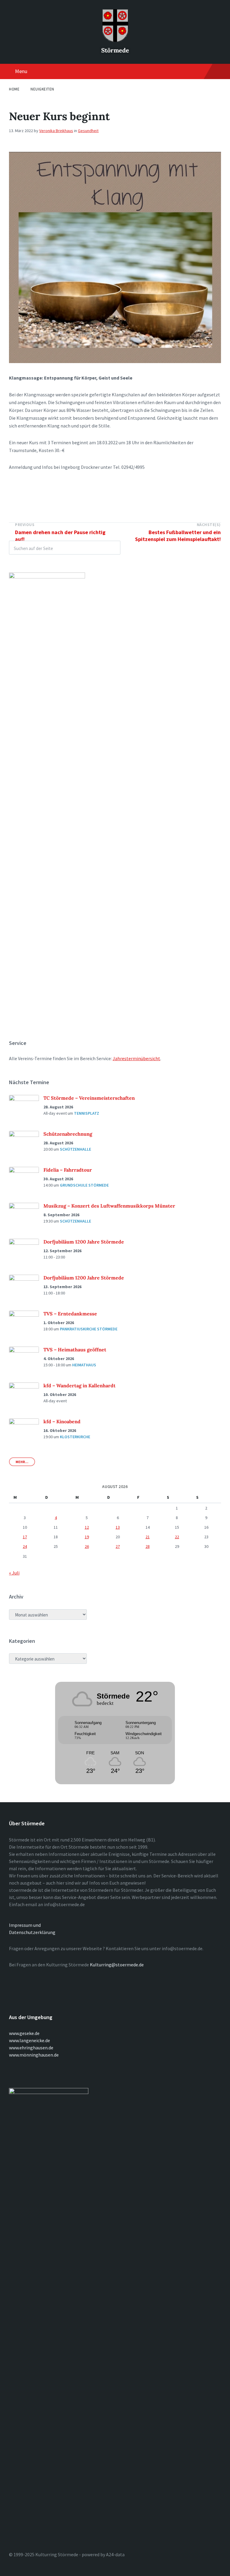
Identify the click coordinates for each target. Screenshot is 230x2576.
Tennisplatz (87, 1113)
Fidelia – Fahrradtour (68, 1170)
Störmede (115, 50)
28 (148, 1546)
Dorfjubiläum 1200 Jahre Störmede (84, 1242)
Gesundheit (88, 131)
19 (87, 1537)
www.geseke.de (24, 2033)
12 (87, 1527)
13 (118, 1527)
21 (148, 1537)
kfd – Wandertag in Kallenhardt (80, 1386)
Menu (21, 71)
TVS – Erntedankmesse (70, 1314)
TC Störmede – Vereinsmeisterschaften (89, 1098)
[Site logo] (115, 40)
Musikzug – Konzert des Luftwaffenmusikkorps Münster (109, 1206)
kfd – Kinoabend (62, 1421)
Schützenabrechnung (68, 1134)
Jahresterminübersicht (136, 1058)
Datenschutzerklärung (32, 1932)
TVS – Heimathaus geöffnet (75, 1350)
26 (87, 1546)
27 (118, 1546)
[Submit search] (113, 548)
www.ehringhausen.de (31, 2048)
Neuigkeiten (42, 89)
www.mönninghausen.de (34, 2055)
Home (14, 89)
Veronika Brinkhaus (56, 131)
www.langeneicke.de (29, 2040)
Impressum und (25, 1925)
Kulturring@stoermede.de (117, 1965)
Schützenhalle (75, 1149)
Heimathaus (84, 1365)
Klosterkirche (75, 1437)
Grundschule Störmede (84, 1185)
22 (177, 1537)
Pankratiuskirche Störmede (89, 1329)
